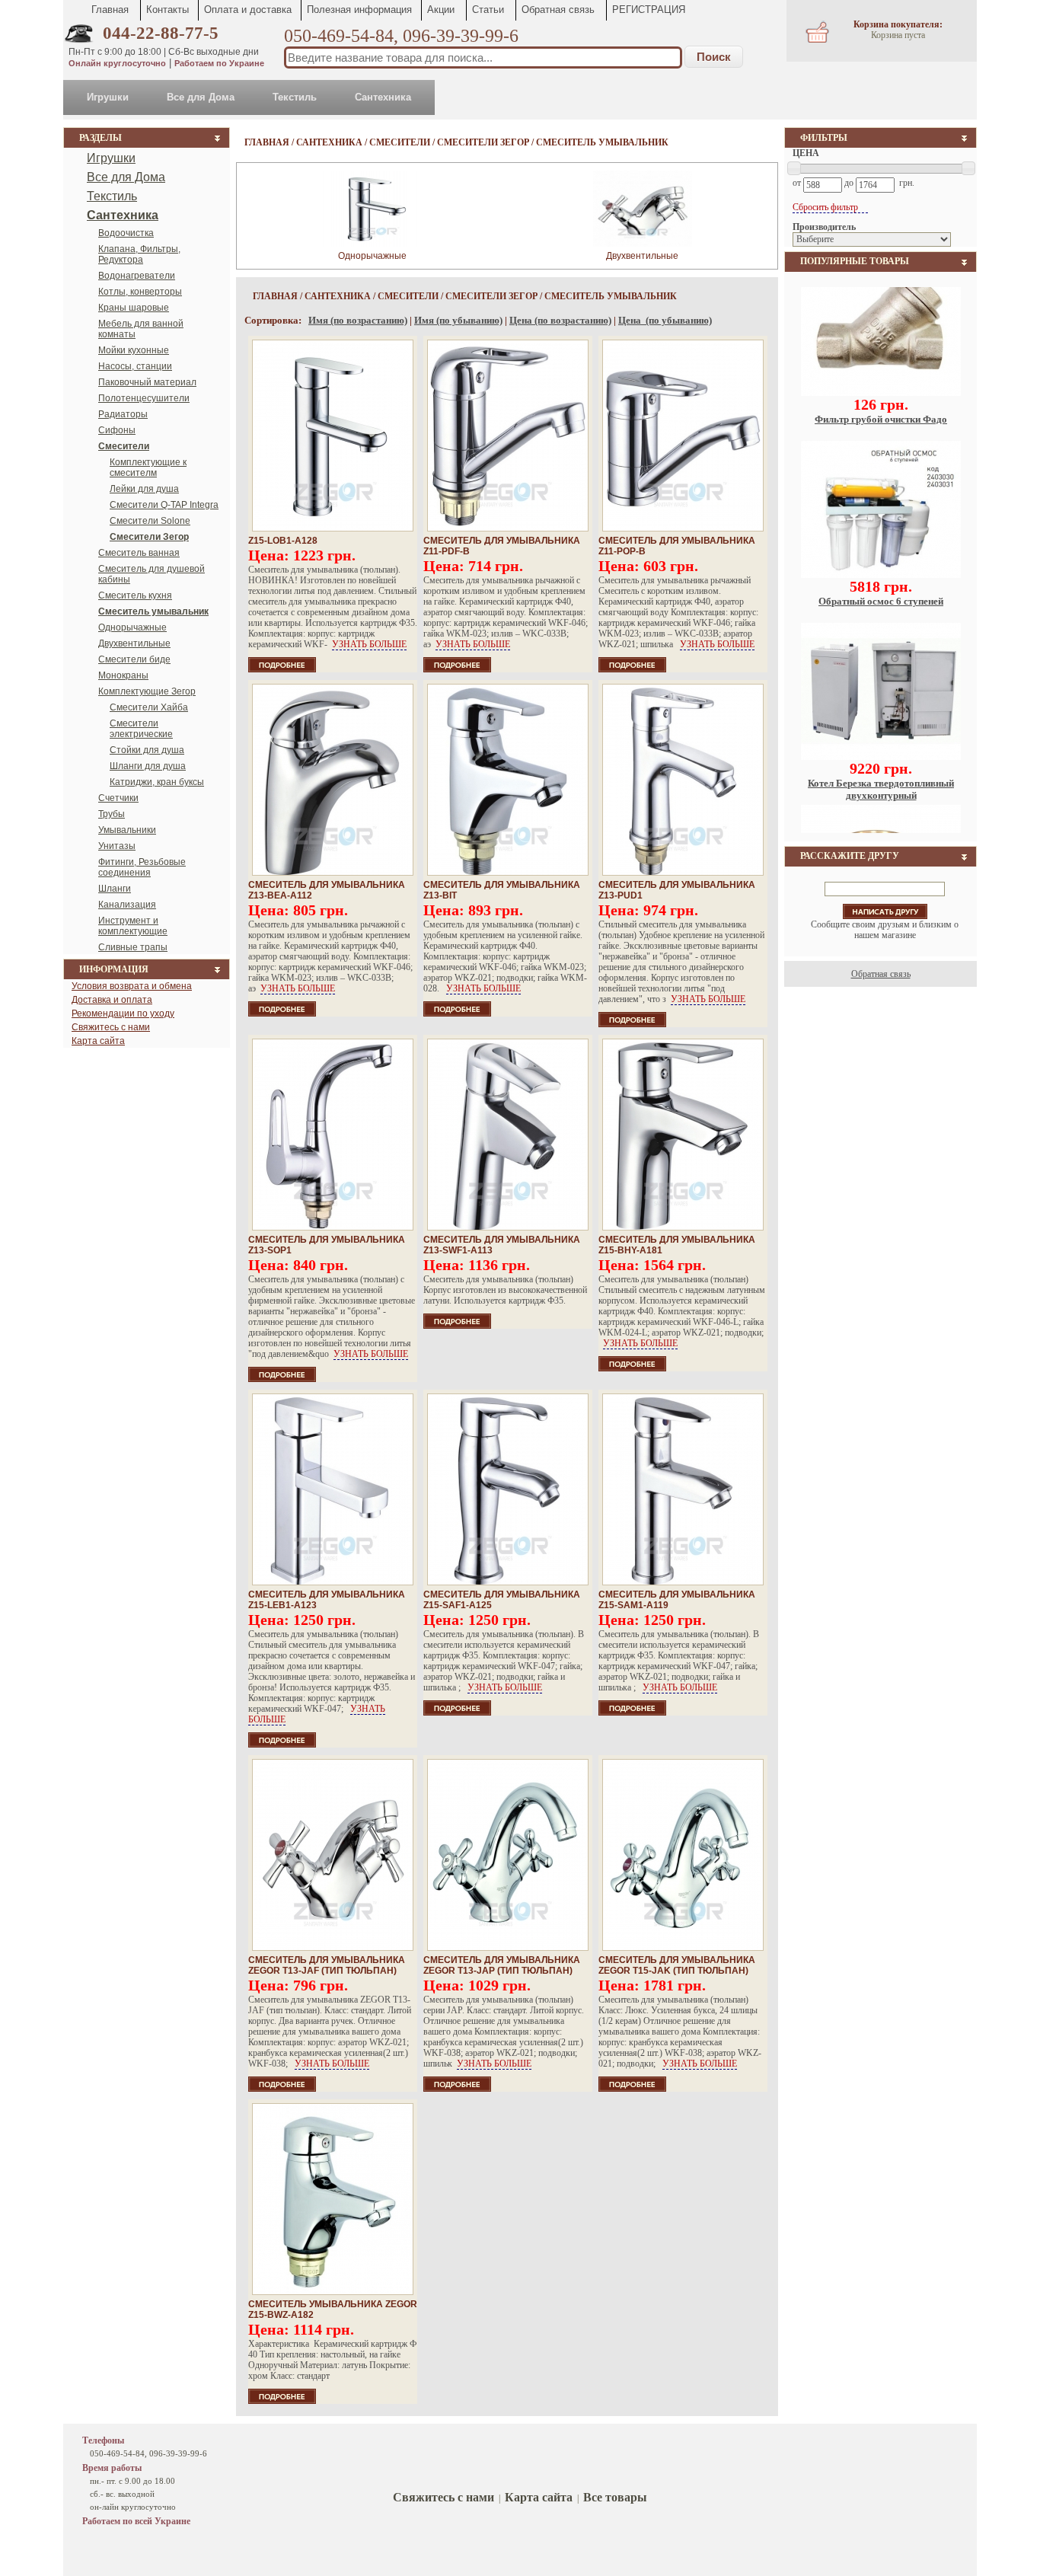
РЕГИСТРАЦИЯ (649, 10)
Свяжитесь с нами (111, 1027)
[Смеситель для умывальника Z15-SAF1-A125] (508, 1489)
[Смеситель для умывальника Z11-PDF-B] (508, 436)
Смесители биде (134, 659)
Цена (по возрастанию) (560, 320)
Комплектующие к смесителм (148, 468)
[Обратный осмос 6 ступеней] (881, 422)
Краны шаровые (134, 308)
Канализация (127, 905)
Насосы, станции (135, 366)
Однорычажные (132, 627)
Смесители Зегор (483, 142)
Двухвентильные (134, 643)
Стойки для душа (147, 750)
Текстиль (295, 97)
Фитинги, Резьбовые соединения (142, 867)
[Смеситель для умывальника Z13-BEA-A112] (333, 780)
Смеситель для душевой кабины (152, 574)
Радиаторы (123, 414)
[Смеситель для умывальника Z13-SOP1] (333, 1135)
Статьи (488, 10)
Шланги (115, 889)
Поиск (714, 57)
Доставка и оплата (112, 1000)
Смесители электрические (141, 729)
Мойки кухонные (134, 350)
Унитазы (117, 846)
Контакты (167, 10)
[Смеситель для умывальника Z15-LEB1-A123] (333, 1489)
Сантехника (383, 97)
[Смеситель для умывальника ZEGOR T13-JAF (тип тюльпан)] (333, 1855)
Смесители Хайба (149, 707)
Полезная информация (359, 10)
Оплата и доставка (248, 10)
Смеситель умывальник (602, 142)
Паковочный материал (147, 382)
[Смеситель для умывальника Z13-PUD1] (683, 780)
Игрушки (108, 97)
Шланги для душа (148, 766)
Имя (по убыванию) (458, 320)
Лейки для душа (144, 489)
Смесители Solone (150, 521)
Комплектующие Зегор (147, 691)
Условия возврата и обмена (132, 986)
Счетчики (118, 798)
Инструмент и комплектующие (133, 926)
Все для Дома (201, 97)
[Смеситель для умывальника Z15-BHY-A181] (683, 1135)
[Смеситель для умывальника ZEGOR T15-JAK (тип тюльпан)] (683, 1855)
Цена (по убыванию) (665, 320)
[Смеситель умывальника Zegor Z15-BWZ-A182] (333, 2199)
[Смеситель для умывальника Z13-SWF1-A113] (508, 1135)
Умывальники (127, 830)
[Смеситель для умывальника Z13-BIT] (508, 780)
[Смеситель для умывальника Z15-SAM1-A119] (683, 1489)
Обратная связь (558, 10)
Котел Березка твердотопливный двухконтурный (881, 636)
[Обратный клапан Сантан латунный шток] (881, 786)
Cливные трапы (133, 947)
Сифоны (117, 430)
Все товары (615, 2497)
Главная (110, 10)
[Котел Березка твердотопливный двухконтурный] (881, 604)
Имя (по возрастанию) (358, 320)
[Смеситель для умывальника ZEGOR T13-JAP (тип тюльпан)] (508, 1855)
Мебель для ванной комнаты (141, 329)
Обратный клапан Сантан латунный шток (881, 818)
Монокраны (123, 675)
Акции (441, 10)
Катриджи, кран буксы (157, 782)
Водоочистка (126, 233)
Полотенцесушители (144, 398)
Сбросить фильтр (826, 207)
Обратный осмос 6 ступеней (881, 448)
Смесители (400, 142)
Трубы (112, 814)
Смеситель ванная (139, 553)
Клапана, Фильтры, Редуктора (139, 254)
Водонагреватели (137, 276)
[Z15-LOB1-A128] (333, 436)
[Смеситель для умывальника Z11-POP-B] (683, 436)
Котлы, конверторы (140, 292)
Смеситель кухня (135, 595)
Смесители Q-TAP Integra (164, 505)
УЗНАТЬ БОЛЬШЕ (369, 644)
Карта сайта (98, 1041)
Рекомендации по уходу (123, 1013)
